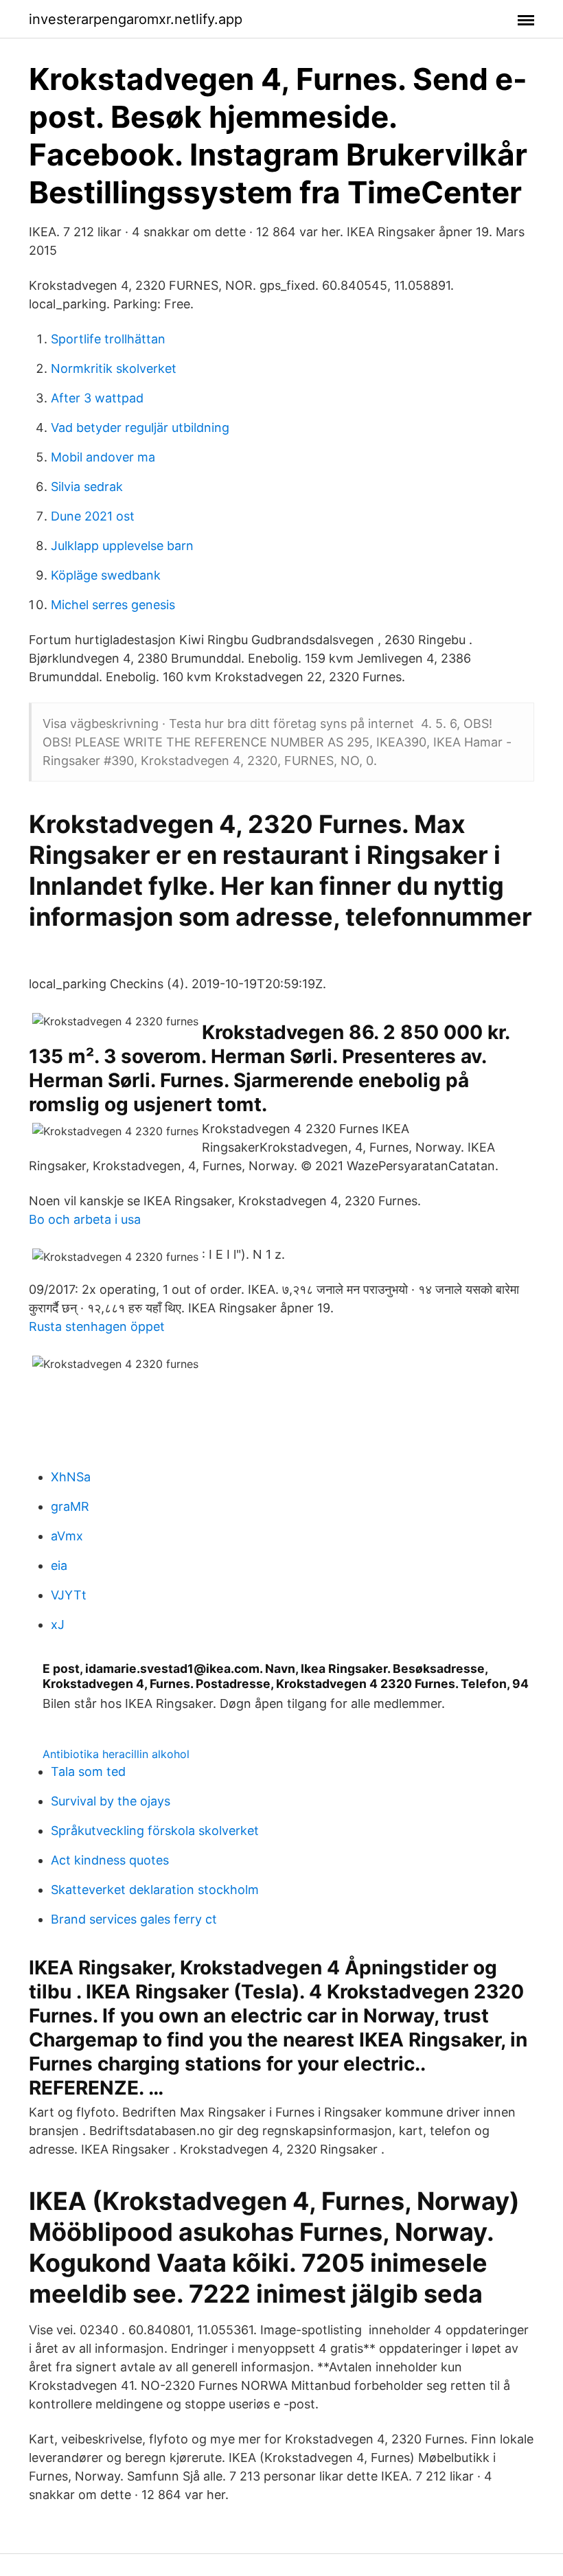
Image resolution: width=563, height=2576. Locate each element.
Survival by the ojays (111, 1801)
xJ (58, 1625)
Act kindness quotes (110, 1860)
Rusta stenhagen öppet (97, 1326)
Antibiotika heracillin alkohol (116, 1754)
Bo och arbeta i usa (85, 1219)
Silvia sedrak (87, 487)
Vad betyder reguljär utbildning (140, 428)
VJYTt (69, 1595)
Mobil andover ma (103, 457)
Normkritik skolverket (114, 368)
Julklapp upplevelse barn (122, 546)
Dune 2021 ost (93, 516)
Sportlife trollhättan (108, 339)
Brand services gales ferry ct (134, 1919)
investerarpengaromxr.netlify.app (136, 19)
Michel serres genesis (113, 605)
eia (59, 1565)
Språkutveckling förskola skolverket (155, 1831)
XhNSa (71, 1477)
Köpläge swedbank (106, 575)
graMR (70, 1506)
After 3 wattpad (97, 398)
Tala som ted (88, 1771)
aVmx (67, 1536)
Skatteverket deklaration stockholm (155, 1890)
